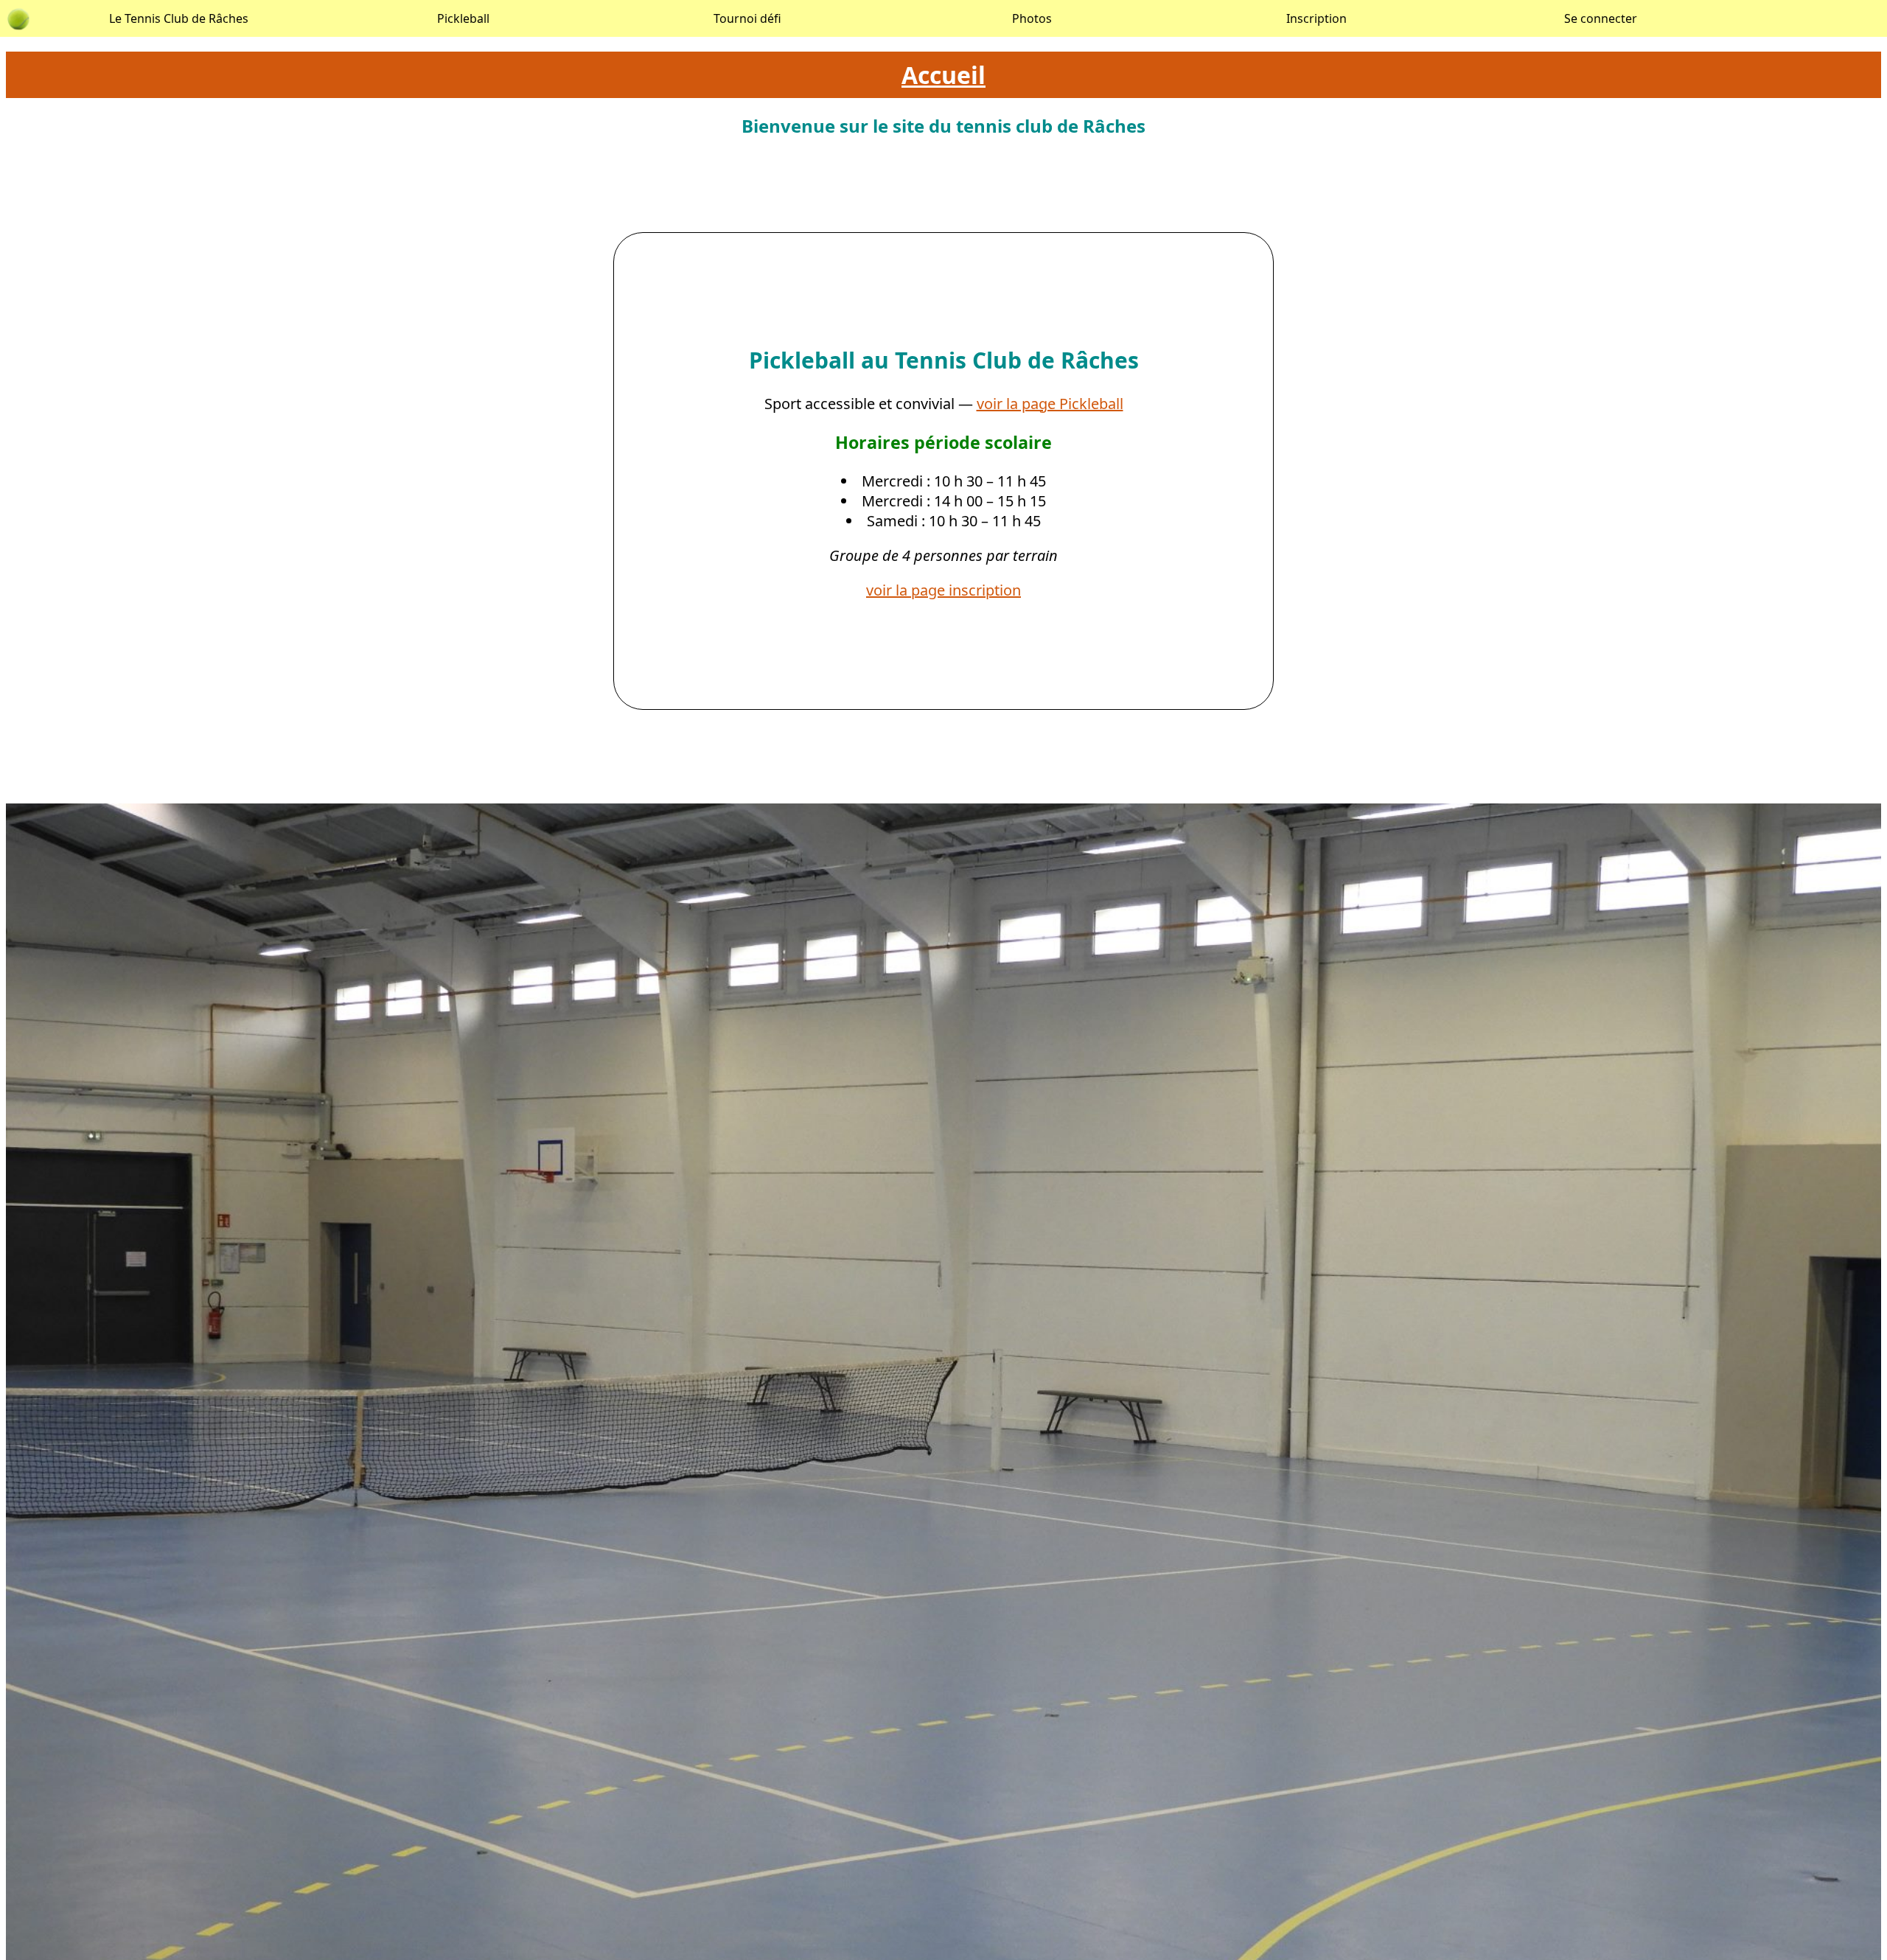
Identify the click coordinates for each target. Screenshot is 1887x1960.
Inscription (1316, 18)
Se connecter (1601, 18)
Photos (1032, 18)
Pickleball (463, 18)
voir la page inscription (943, 590)
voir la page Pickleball (1050, 404)
